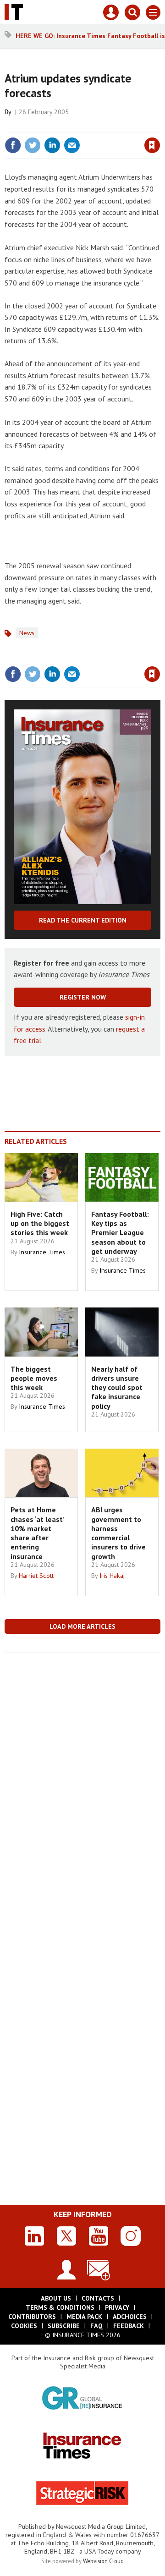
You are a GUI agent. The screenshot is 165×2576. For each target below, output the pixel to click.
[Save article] (152, 145)
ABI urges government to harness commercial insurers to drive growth (118, 1533)
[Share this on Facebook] (13, 145)
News (27, 633)
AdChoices (130, 2317)
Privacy (117, 2307)
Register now (83, 997)
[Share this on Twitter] (33, 145)
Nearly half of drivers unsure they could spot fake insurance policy (117, 1387)
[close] (159, 126)
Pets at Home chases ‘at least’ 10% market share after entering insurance (37, 1533)
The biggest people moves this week (34, 1378)
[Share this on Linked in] (52, 145)
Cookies (24, 2326)
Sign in (44, 126)
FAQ (96, 2326)
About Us (56, 2298)
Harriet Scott (36, 1576)
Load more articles (82, 1626)
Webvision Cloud (103, 2561)
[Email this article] (72, 145)
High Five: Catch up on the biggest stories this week (40, 1223)
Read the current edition (83, 920)
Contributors (32, 2317)
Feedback (129, 2326)
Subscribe (64, 2326)
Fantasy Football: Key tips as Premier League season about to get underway (120, 1233)
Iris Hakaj (112, 1576)
